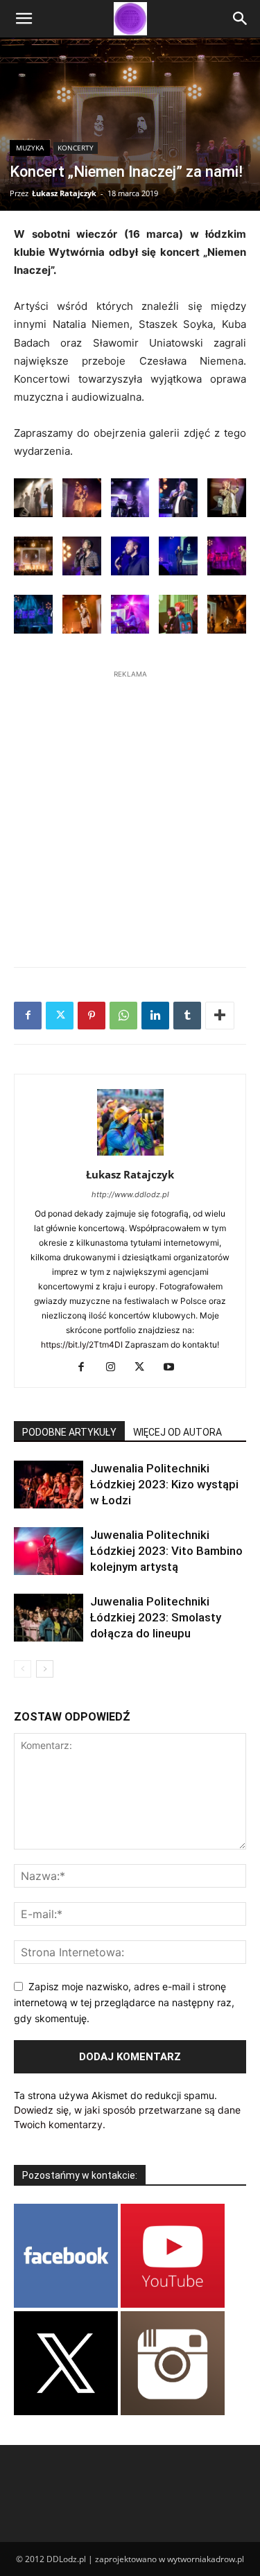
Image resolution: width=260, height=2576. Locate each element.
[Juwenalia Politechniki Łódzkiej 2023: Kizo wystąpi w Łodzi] (49, 1485)
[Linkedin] (155, 1016)
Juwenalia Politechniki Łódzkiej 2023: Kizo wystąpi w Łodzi (164, 1484)
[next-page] (45, 1669)
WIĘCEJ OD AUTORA (177, 1432)
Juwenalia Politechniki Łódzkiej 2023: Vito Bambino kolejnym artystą (166, 1551)
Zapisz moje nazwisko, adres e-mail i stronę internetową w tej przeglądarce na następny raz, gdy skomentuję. (124, 2002)
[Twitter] (60, 1016)
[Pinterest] (92, 1016)
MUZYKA (30, 148)
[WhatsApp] (123, 1016)
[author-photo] (130, 1155)
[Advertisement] (130, 811)
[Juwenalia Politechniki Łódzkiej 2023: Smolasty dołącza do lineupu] (49, 1618)
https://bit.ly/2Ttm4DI (82, 1344)
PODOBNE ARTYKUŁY (69, 1432)
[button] (24, 19)
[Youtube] (174, 1368)
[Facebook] (28, 1016)
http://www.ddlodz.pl (130, 1194)
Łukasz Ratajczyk (64, 193)
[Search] (241, 19)
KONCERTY (76, 148)
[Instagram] (115, 1368)
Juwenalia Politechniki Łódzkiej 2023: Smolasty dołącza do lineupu (156, 1617)
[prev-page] (23, 1669)
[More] (220, 1016)
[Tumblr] (187, 1016)
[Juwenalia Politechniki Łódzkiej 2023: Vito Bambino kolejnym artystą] (49, 1551)
